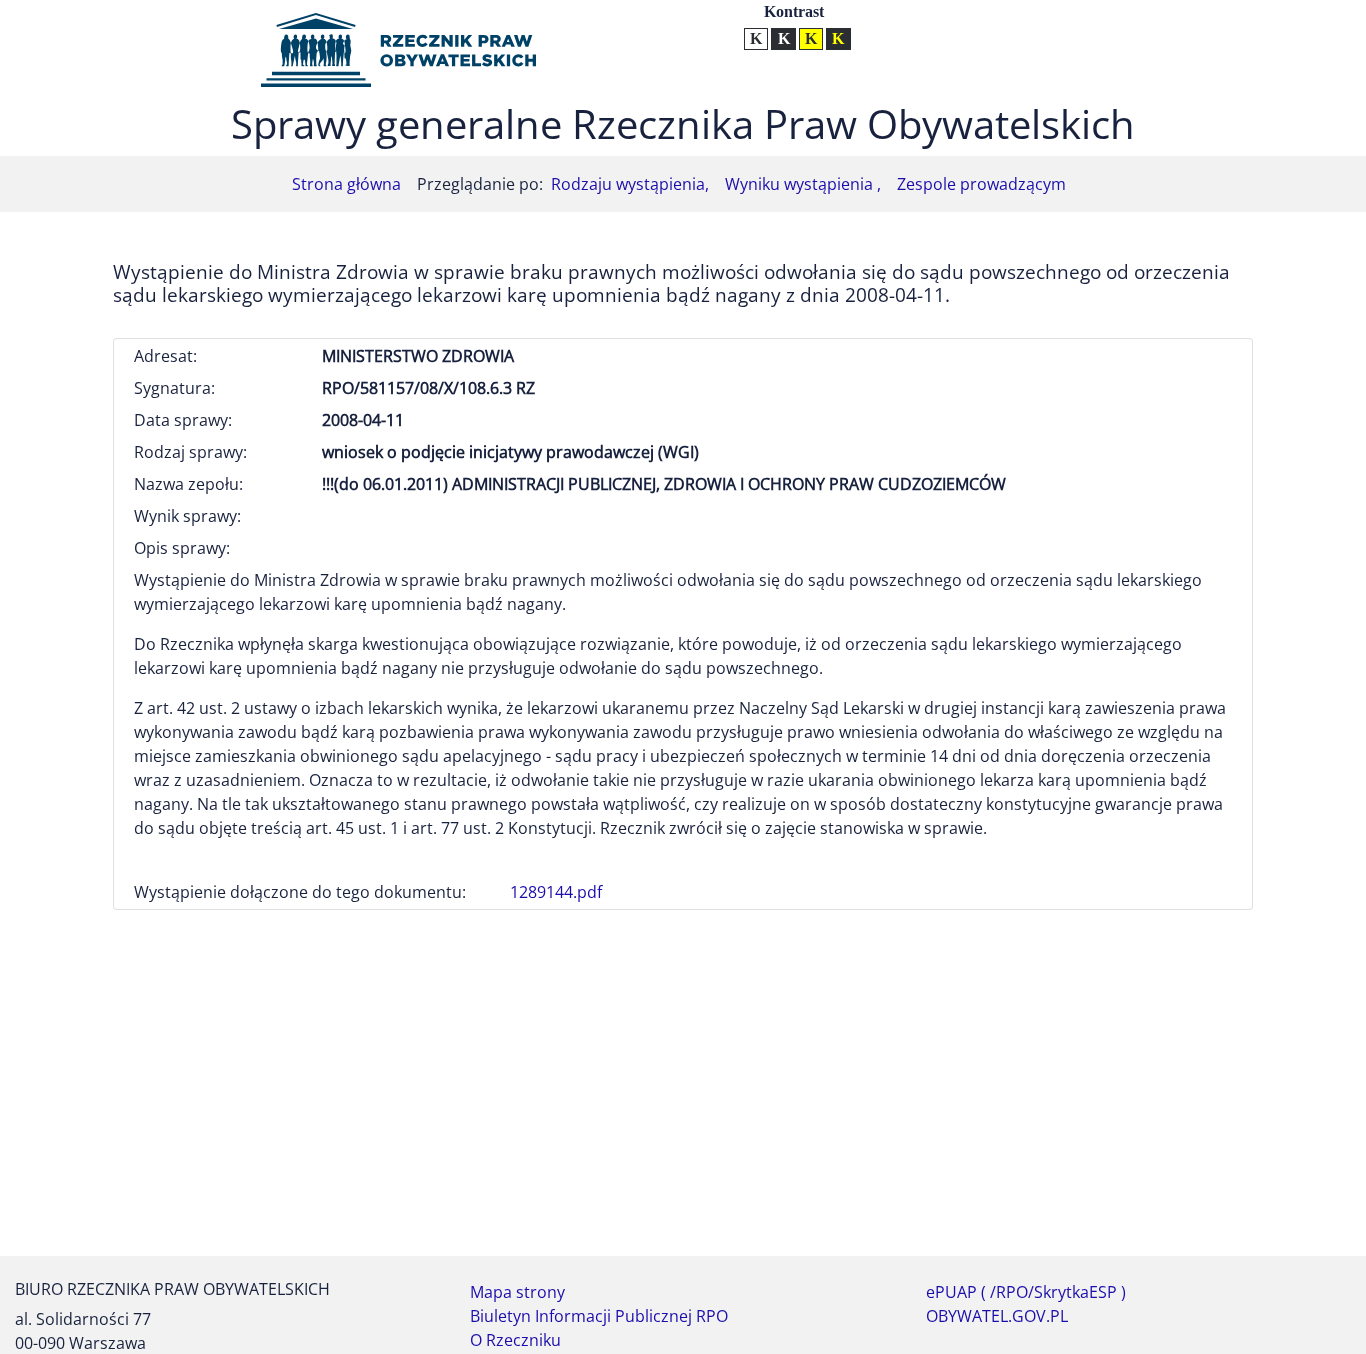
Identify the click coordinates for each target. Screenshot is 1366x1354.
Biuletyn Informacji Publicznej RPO (599, 1316)
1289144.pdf (556, 892)
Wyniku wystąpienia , (803, 184)
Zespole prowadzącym (981, 184)
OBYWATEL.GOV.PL (997, 1316)
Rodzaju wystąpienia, (630, 184)
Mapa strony (517, 1292)
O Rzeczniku (515, 1340)
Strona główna (346, 184)
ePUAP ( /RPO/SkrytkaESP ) (1026, 1292)
